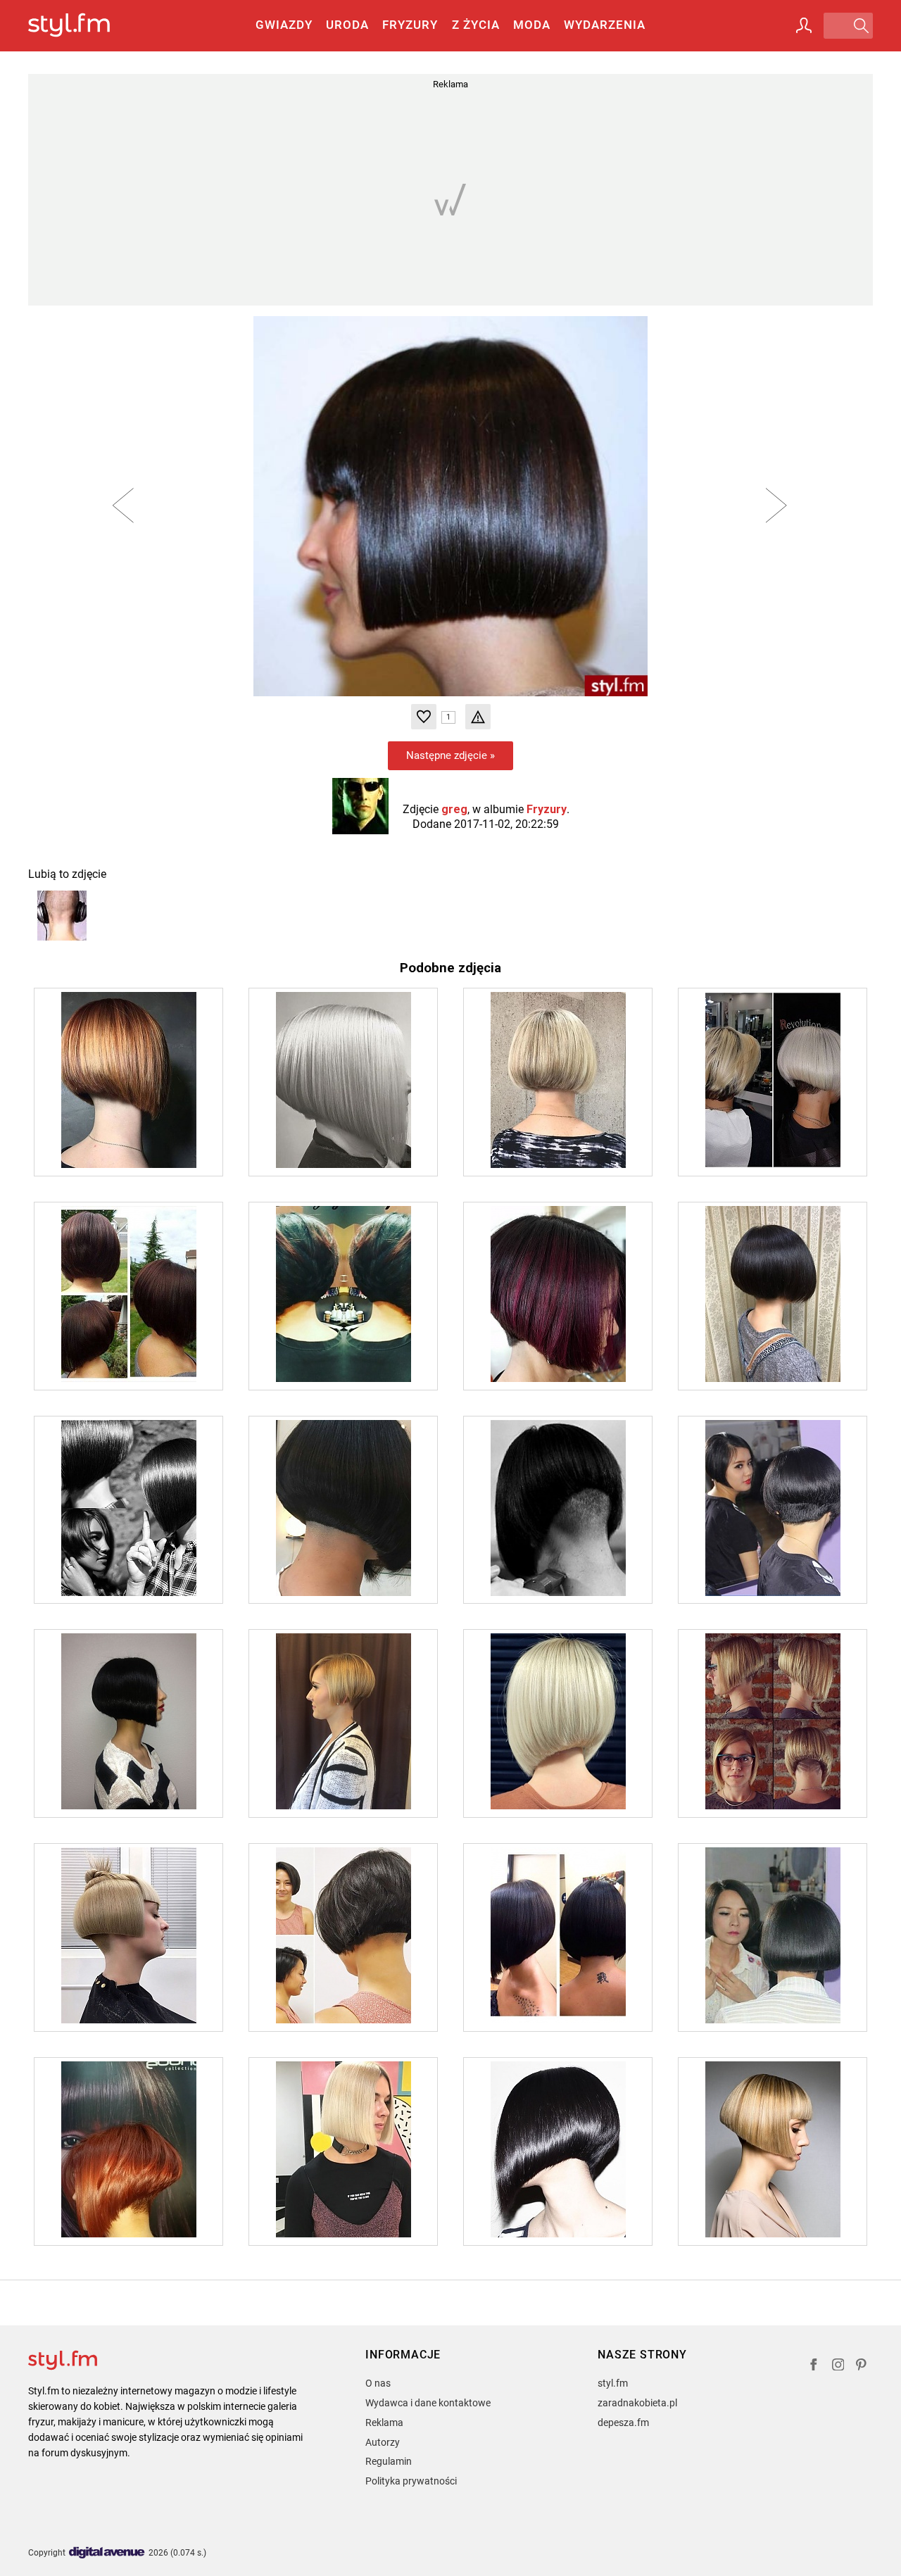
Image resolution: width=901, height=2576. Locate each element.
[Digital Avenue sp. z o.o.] (107, 2553)
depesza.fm (623, 2423)
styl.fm (613, 2383)
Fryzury (410, 25)
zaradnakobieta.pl (637, 2403)
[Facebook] (814, 2367)
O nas (378, 2383)
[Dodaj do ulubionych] (424, 717)
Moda (532, 25)
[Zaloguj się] (804, 25)
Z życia (476, 25)
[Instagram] (838, 2367)
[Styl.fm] (84, 26)
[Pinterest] (862, 2367)
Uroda (347, 25)
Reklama (384, 2423)
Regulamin (389, 2461)
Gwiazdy (284, 25)
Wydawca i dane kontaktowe (428, 2403)
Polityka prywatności (411, 2481)
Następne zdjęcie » (450, 755)
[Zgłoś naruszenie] (478, 717)
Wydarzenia (605, 25)
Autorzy (383, 2442)
